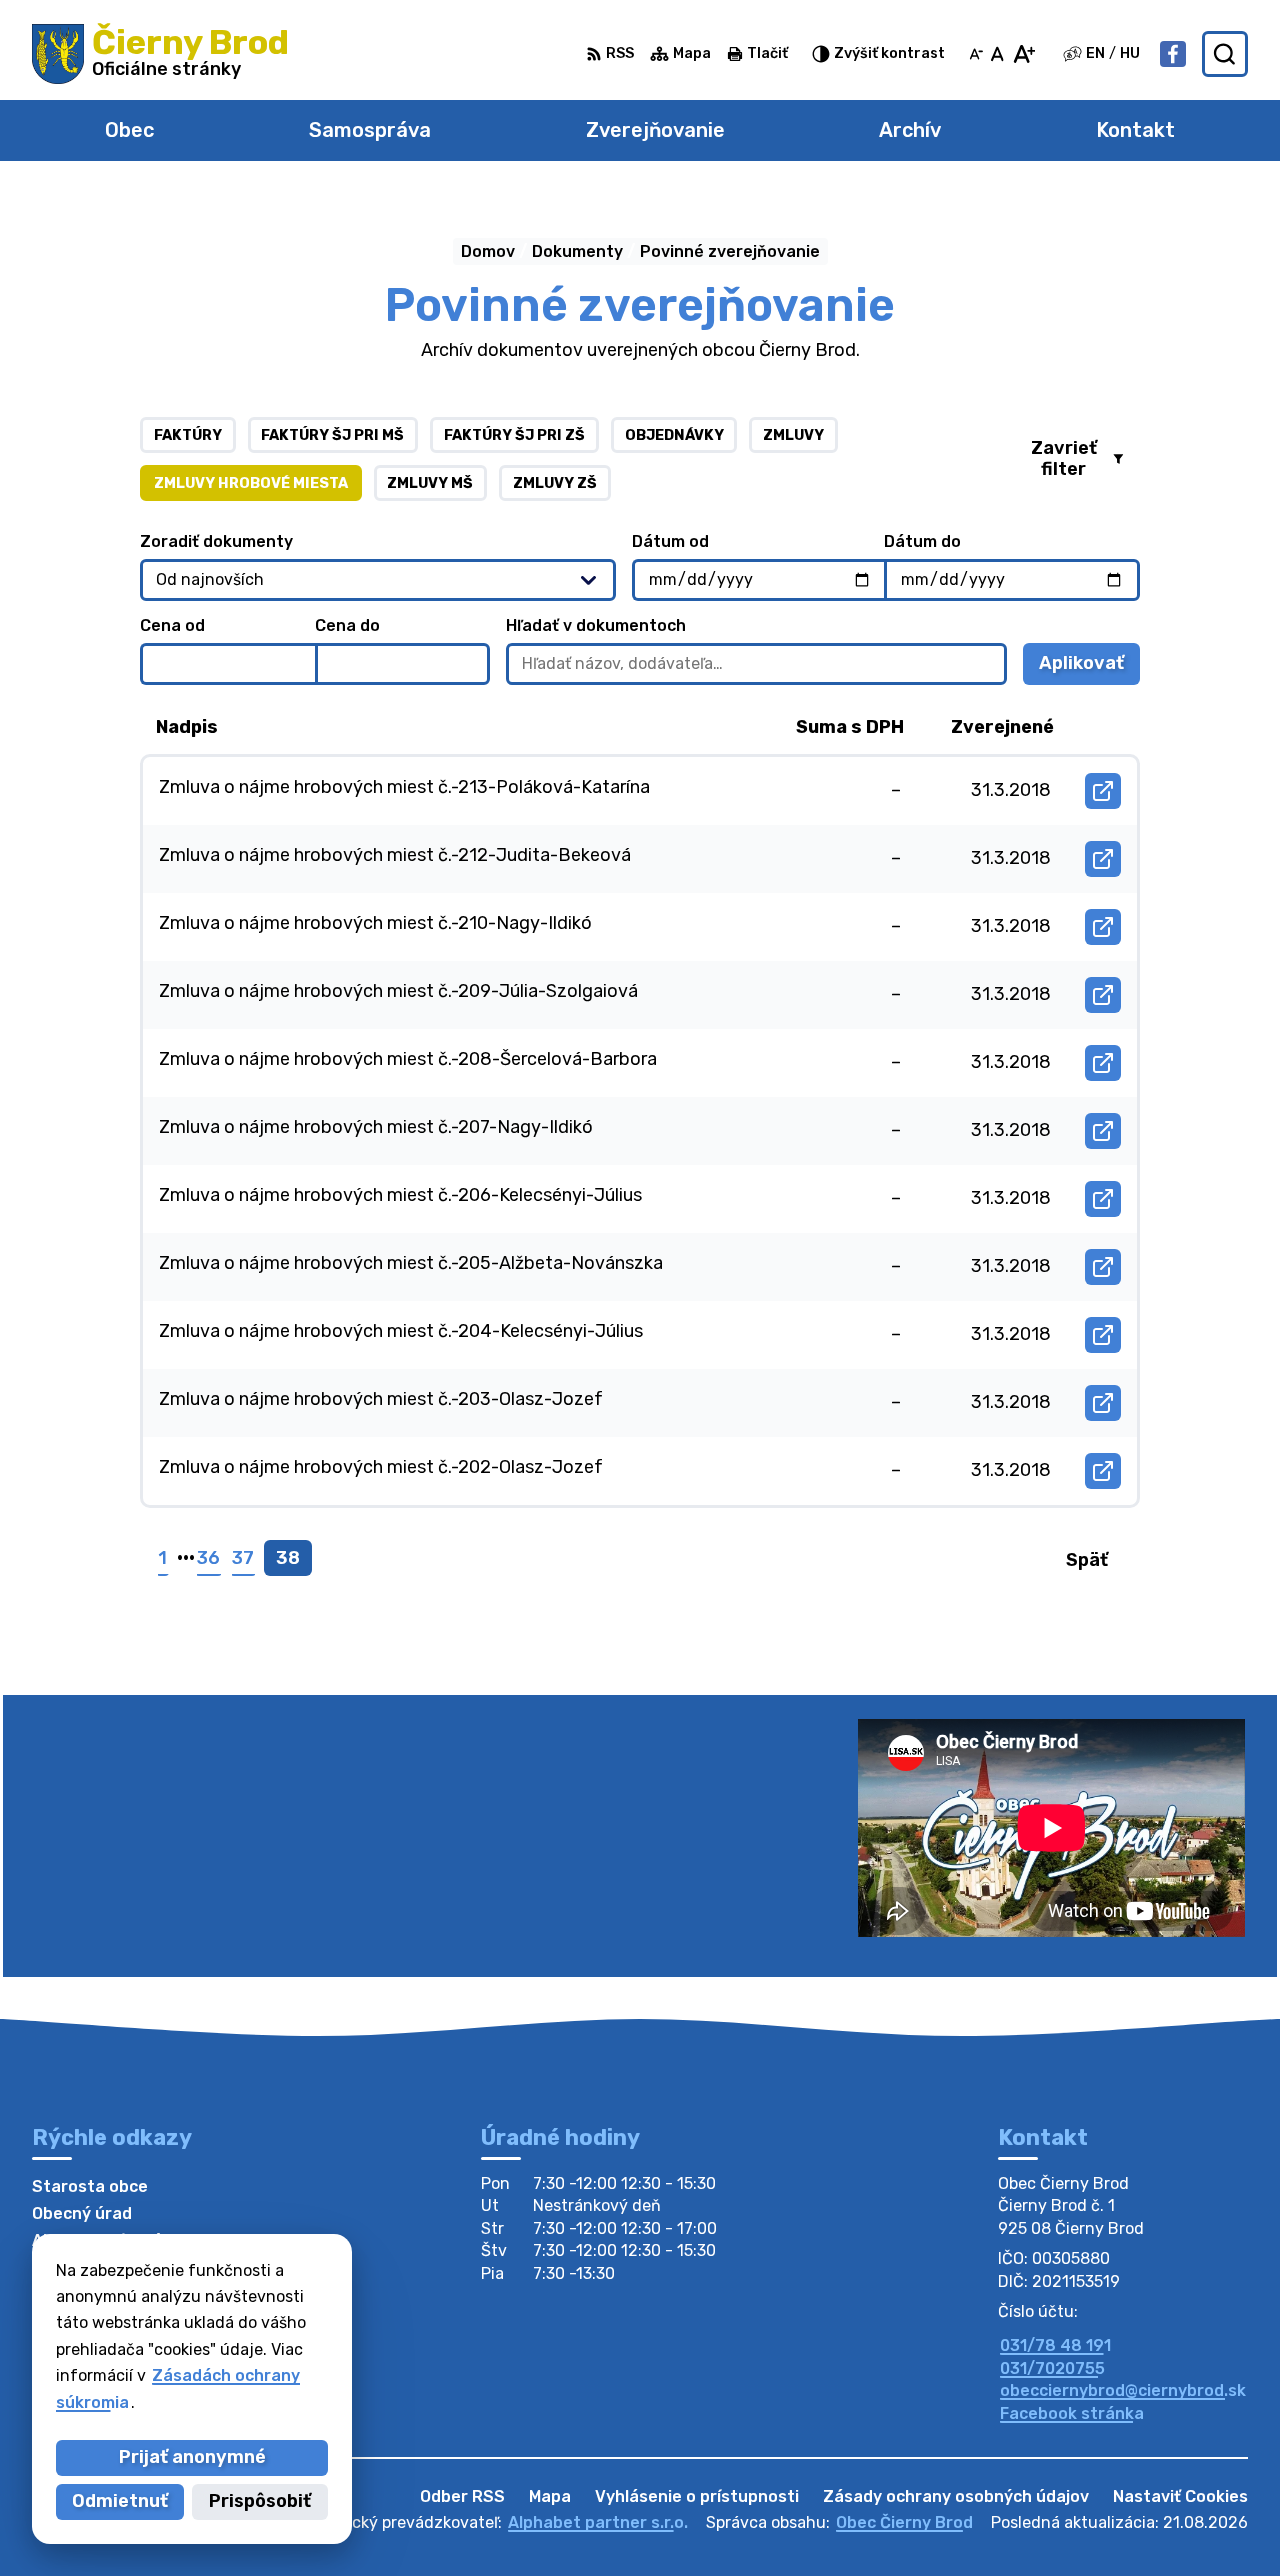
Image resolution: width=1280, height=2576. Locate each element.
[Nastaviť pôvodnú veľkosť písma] (997, 54)
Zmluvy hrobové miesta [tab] (251, 483)
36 (208, 1558)
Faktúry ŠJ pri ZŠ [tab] (514, 435)
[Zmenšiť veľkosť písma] (976, 54)
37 (243, 1558)
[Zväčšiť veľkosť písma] (1023, 54)
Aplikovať (1089, 668)
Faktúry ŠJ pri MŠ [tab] (332, 435)
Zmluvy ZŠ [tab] (555, 483)
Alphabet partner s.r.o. (598, 2522)
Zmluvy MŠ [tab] (430, 483)
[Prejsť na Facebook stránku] (1173, 54)
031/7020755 (1052, 2368)
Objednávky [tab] (674, 435)
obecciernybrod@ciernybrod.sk (1123, 2390)
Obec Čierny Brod (904, 2522)
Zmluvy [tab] (793, 435)
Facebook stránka (1072, 2413)
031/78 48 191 (1055, 2345)
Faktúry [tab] (188, 435)
